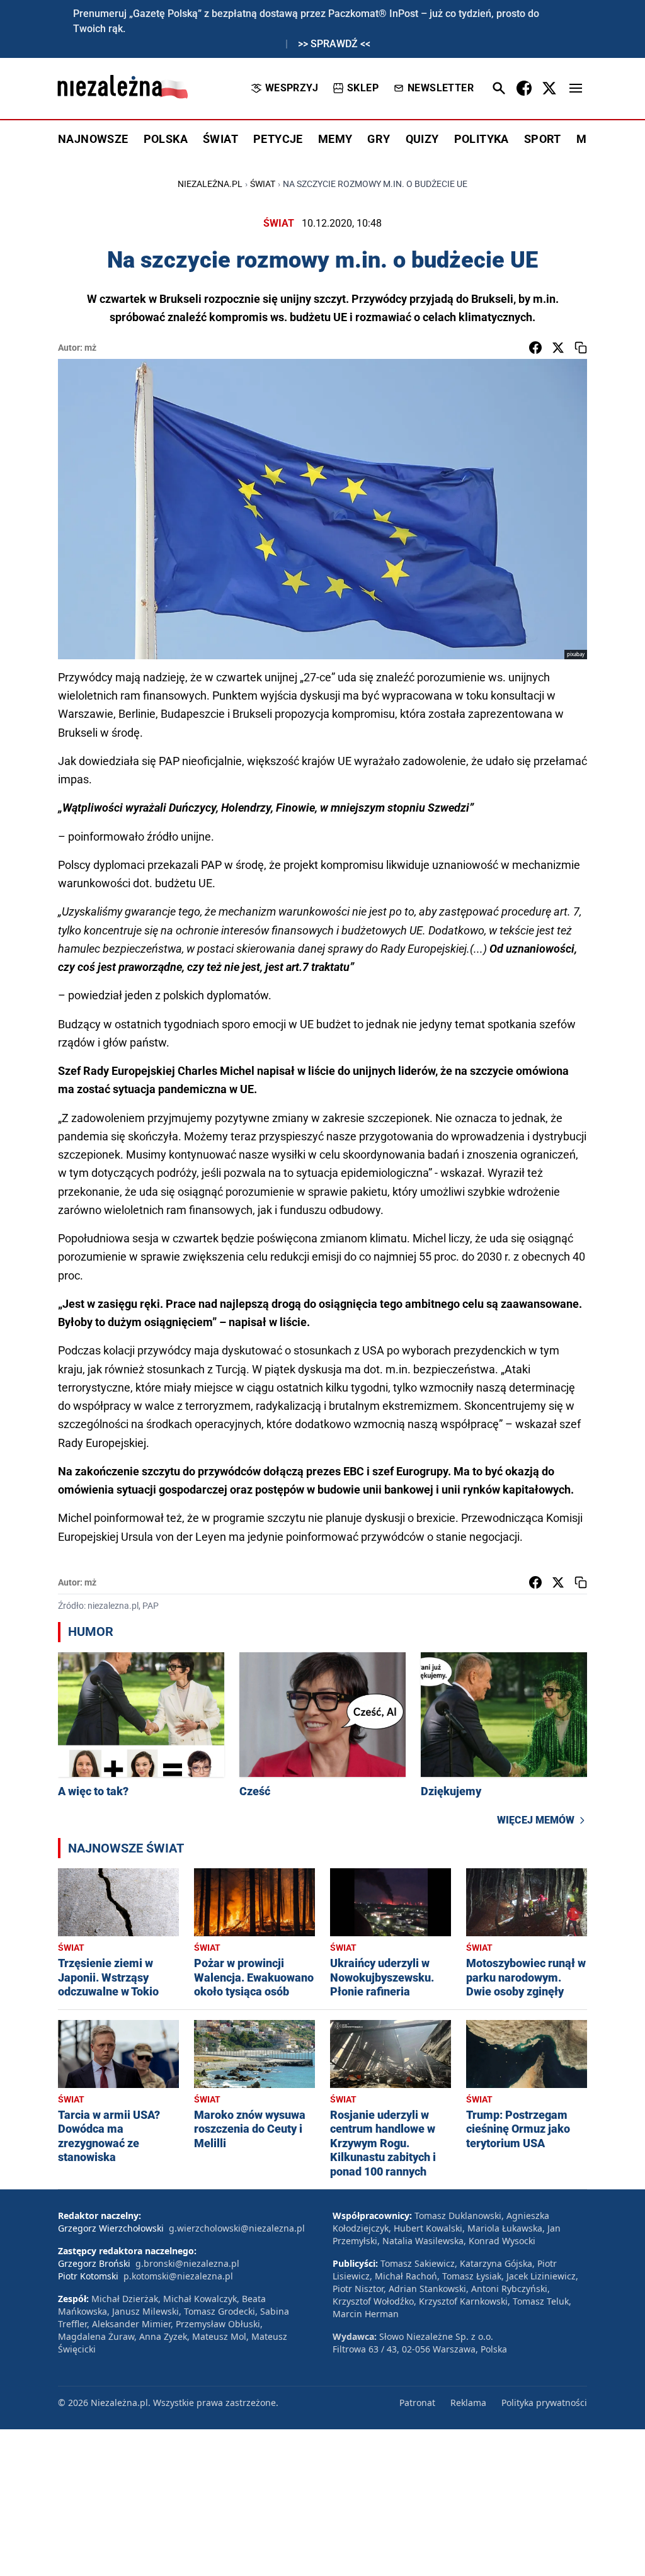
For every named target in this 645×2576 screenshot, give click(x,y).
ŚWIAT (220, 139)
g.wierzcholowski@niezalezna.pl (237, 2228)
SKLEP (363, 88)
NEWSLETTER (441, 88)
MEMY (335, 139)
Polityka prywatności (544, 2403)
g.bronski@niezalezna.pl (187, 2263)
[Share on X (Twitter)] (558, 348)
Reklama (468, 2403)
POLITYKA (482, 139)
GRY (379, 139)
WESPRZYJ (292, 88)
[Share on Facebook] (535, 348)
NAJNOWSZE (93, 139)
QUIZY (422, 139)
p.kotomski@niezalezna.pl (178, 2276)
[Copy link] (581, 348)
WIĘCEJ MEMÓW (536, 1820)
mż (90, 348)
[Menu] (576, 88)
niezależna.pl (210, 184)
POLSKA (166, 139)
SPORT (543, 139)
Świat (263, 184)
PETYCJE (278, 139)
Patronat (417, 2403)
